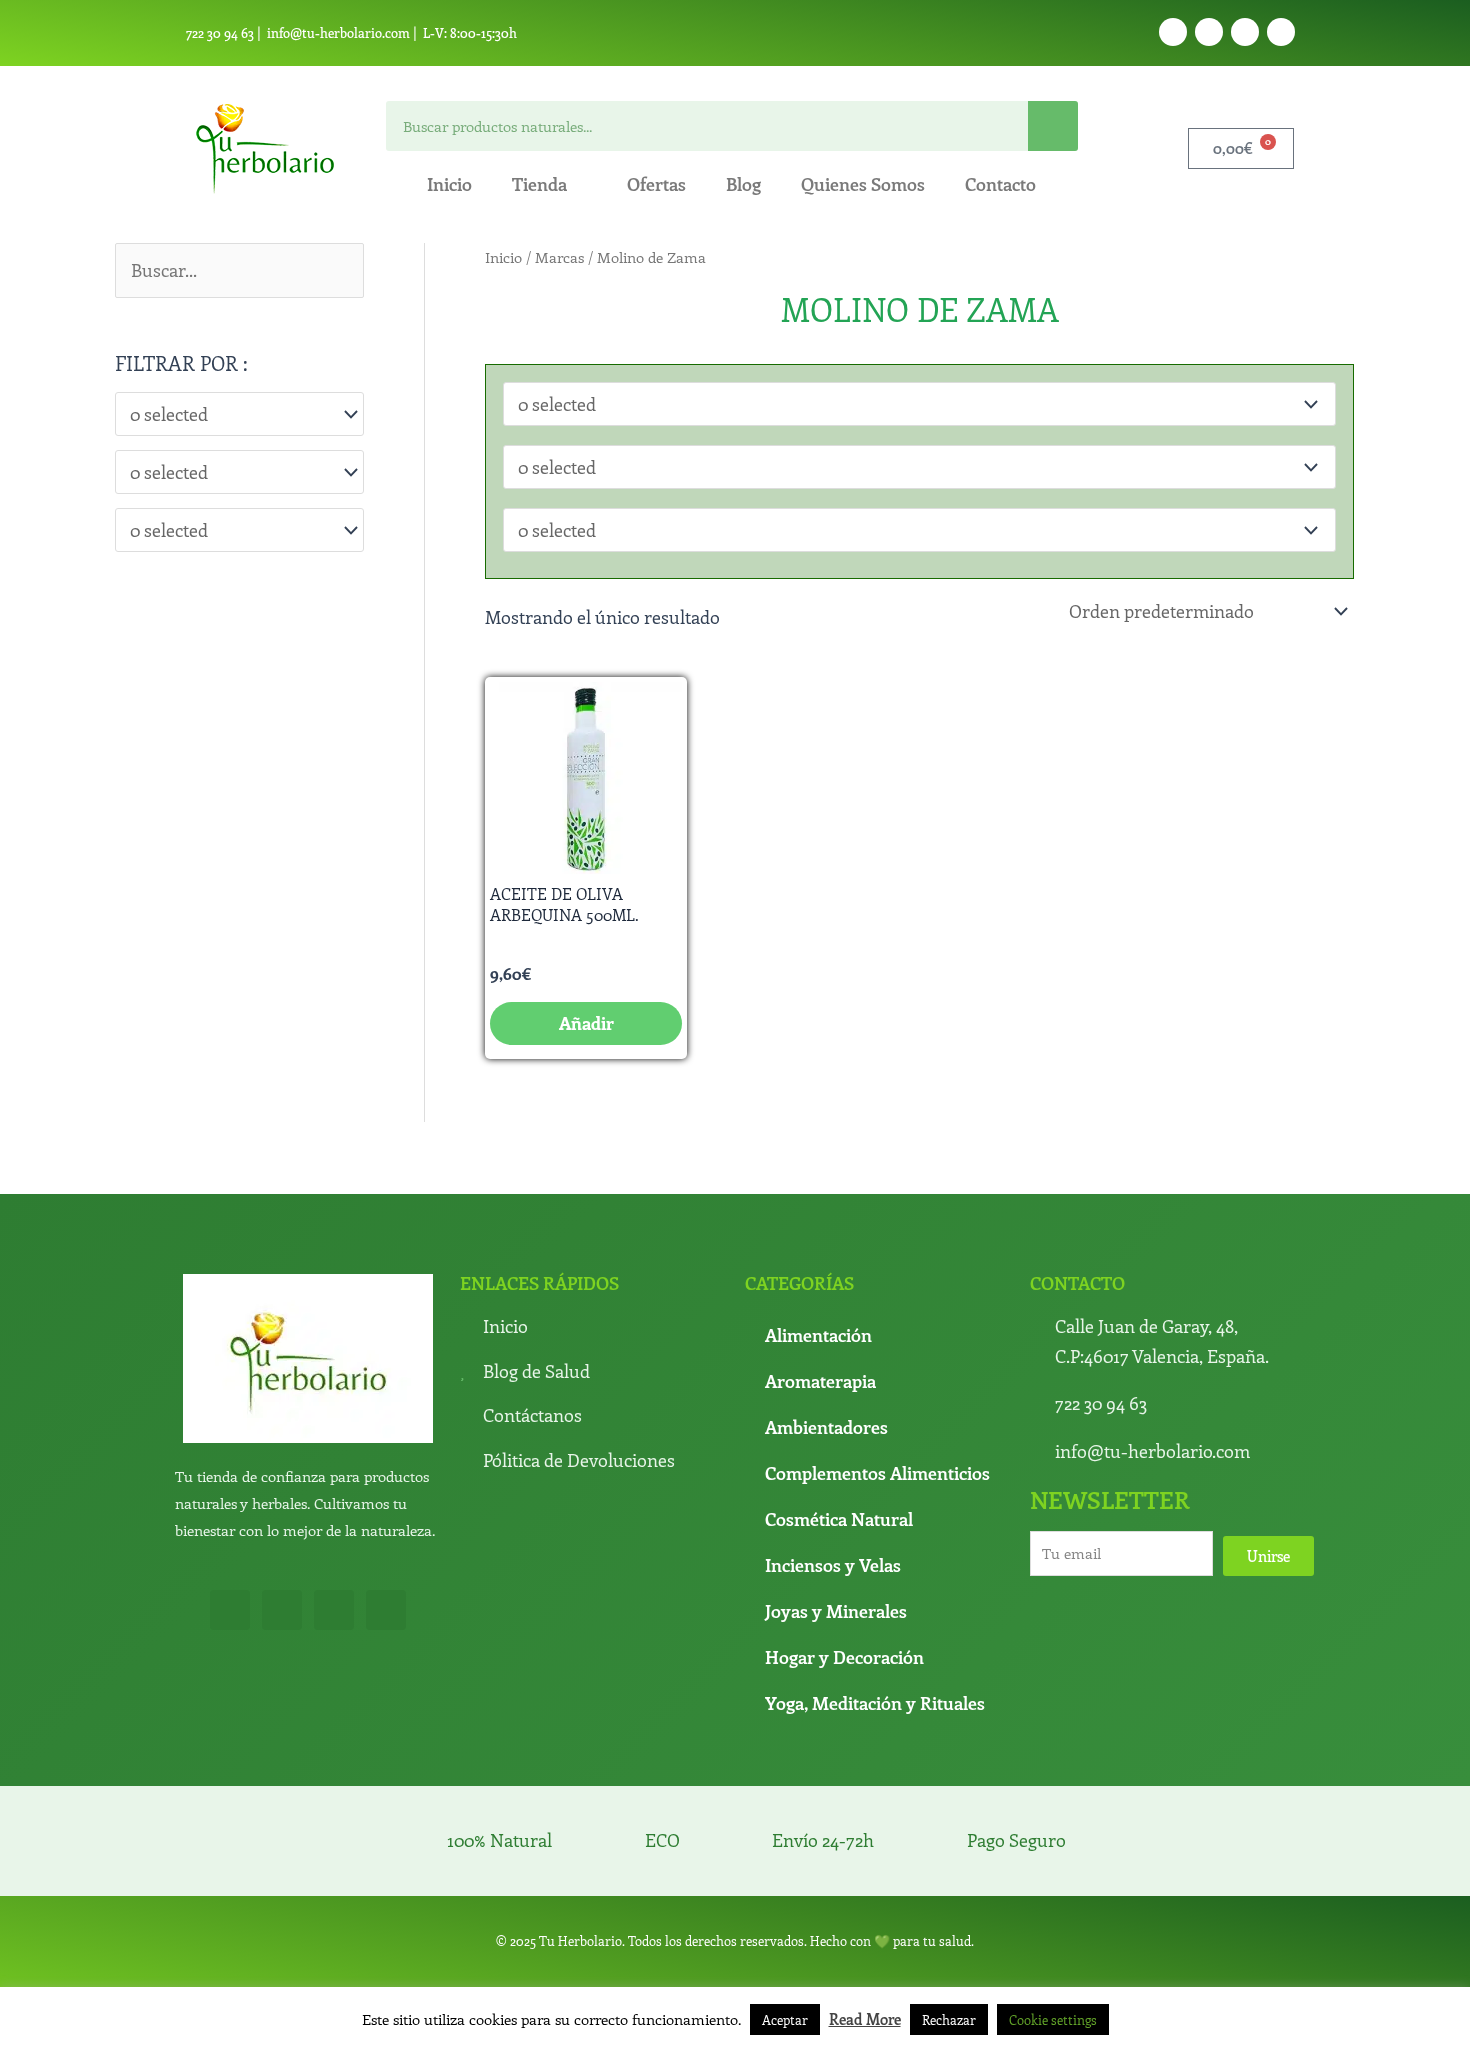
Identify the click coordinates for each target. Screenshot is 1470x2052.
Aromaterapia (820, 1381)
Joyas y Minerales (836, 1611)
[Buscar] (1053, 126)
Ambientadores (826, 1427)
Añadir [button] (586, 1023)
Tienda (539, 184)
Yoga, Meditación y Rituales (875, 1703)
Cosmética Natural (839, 1519)
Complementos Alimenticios (877, 1473)
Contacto (1000, 184)
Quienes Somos (863, 184)
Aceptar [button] (785, 2019)
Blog (743, 184)
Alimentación (818, 1335)
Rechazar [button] (949, 2019)
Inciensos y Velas (833, 1565)
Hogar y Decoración (844, 1657)
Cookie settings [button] (1053, 2019)
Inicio (449, 184)
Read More (865, 2019)
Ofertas (656, 184)
